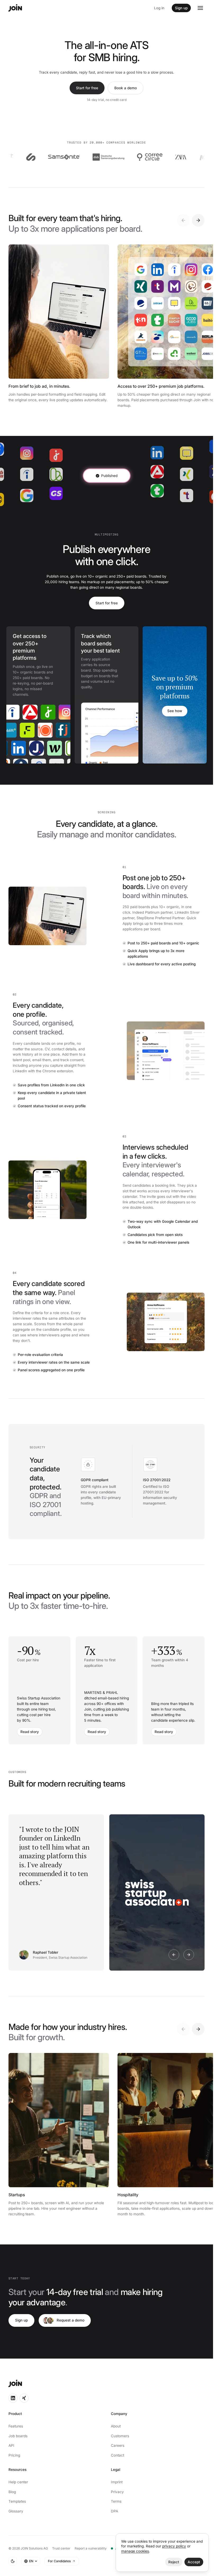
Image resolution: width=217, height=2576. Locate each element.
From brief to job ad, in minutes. (39, 386)
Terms (116, 2501)
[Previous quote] (174, 1955)
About (116, 2426)
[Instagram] (54, 712)
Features (16, 2426)
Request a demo (71, 2320)
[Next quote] (189, 1955)
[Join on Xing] (24, 2398)
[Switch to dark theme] (13, 2561)
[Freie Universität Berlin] (42, 730)
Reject (174, 2562)
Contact (117, 2455)
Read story (30, 1732)
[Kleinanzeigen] (62, 748)
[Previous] (183, 220)
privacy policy (174, 2546)
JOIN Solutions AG (34, 2548)
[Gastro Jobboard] (60, 730)
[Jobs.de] (26, 748)
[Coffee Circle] (117, 157)
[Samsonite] (31, 157)
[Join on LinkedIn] (13, 2398)
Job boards (18, 2436)
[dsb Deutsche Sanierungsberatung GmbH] (75, 157)
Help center (18, 2482)
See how (175, 711)
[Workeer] (44, 748)
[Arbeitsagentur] (18, 712)
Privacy (117, 2492)
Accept (194, 2562)
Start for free (87, 88)
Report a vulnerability (91, 2548)
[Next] (198, 220)
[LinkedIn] (8, 748)
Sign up (181, 8)
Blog (12, 2492)
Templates (17, 2501)
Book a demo (126, 88)
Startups (17, 2195)
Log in (159, 8)
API (11, 2445)
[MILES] (176, 157)
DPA (114, 2511)
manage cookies (135, 2551)
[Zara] (148, 157)
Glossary (16, 2511)
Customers (120, 2436)
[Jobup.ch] (36, 712)
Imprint (117, 2482)
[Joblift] (24, 730)
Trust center (61, 2548)
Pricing (14, 2455)
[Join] (15, 8)
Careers (118, 2445)
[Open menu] (200, 8)
